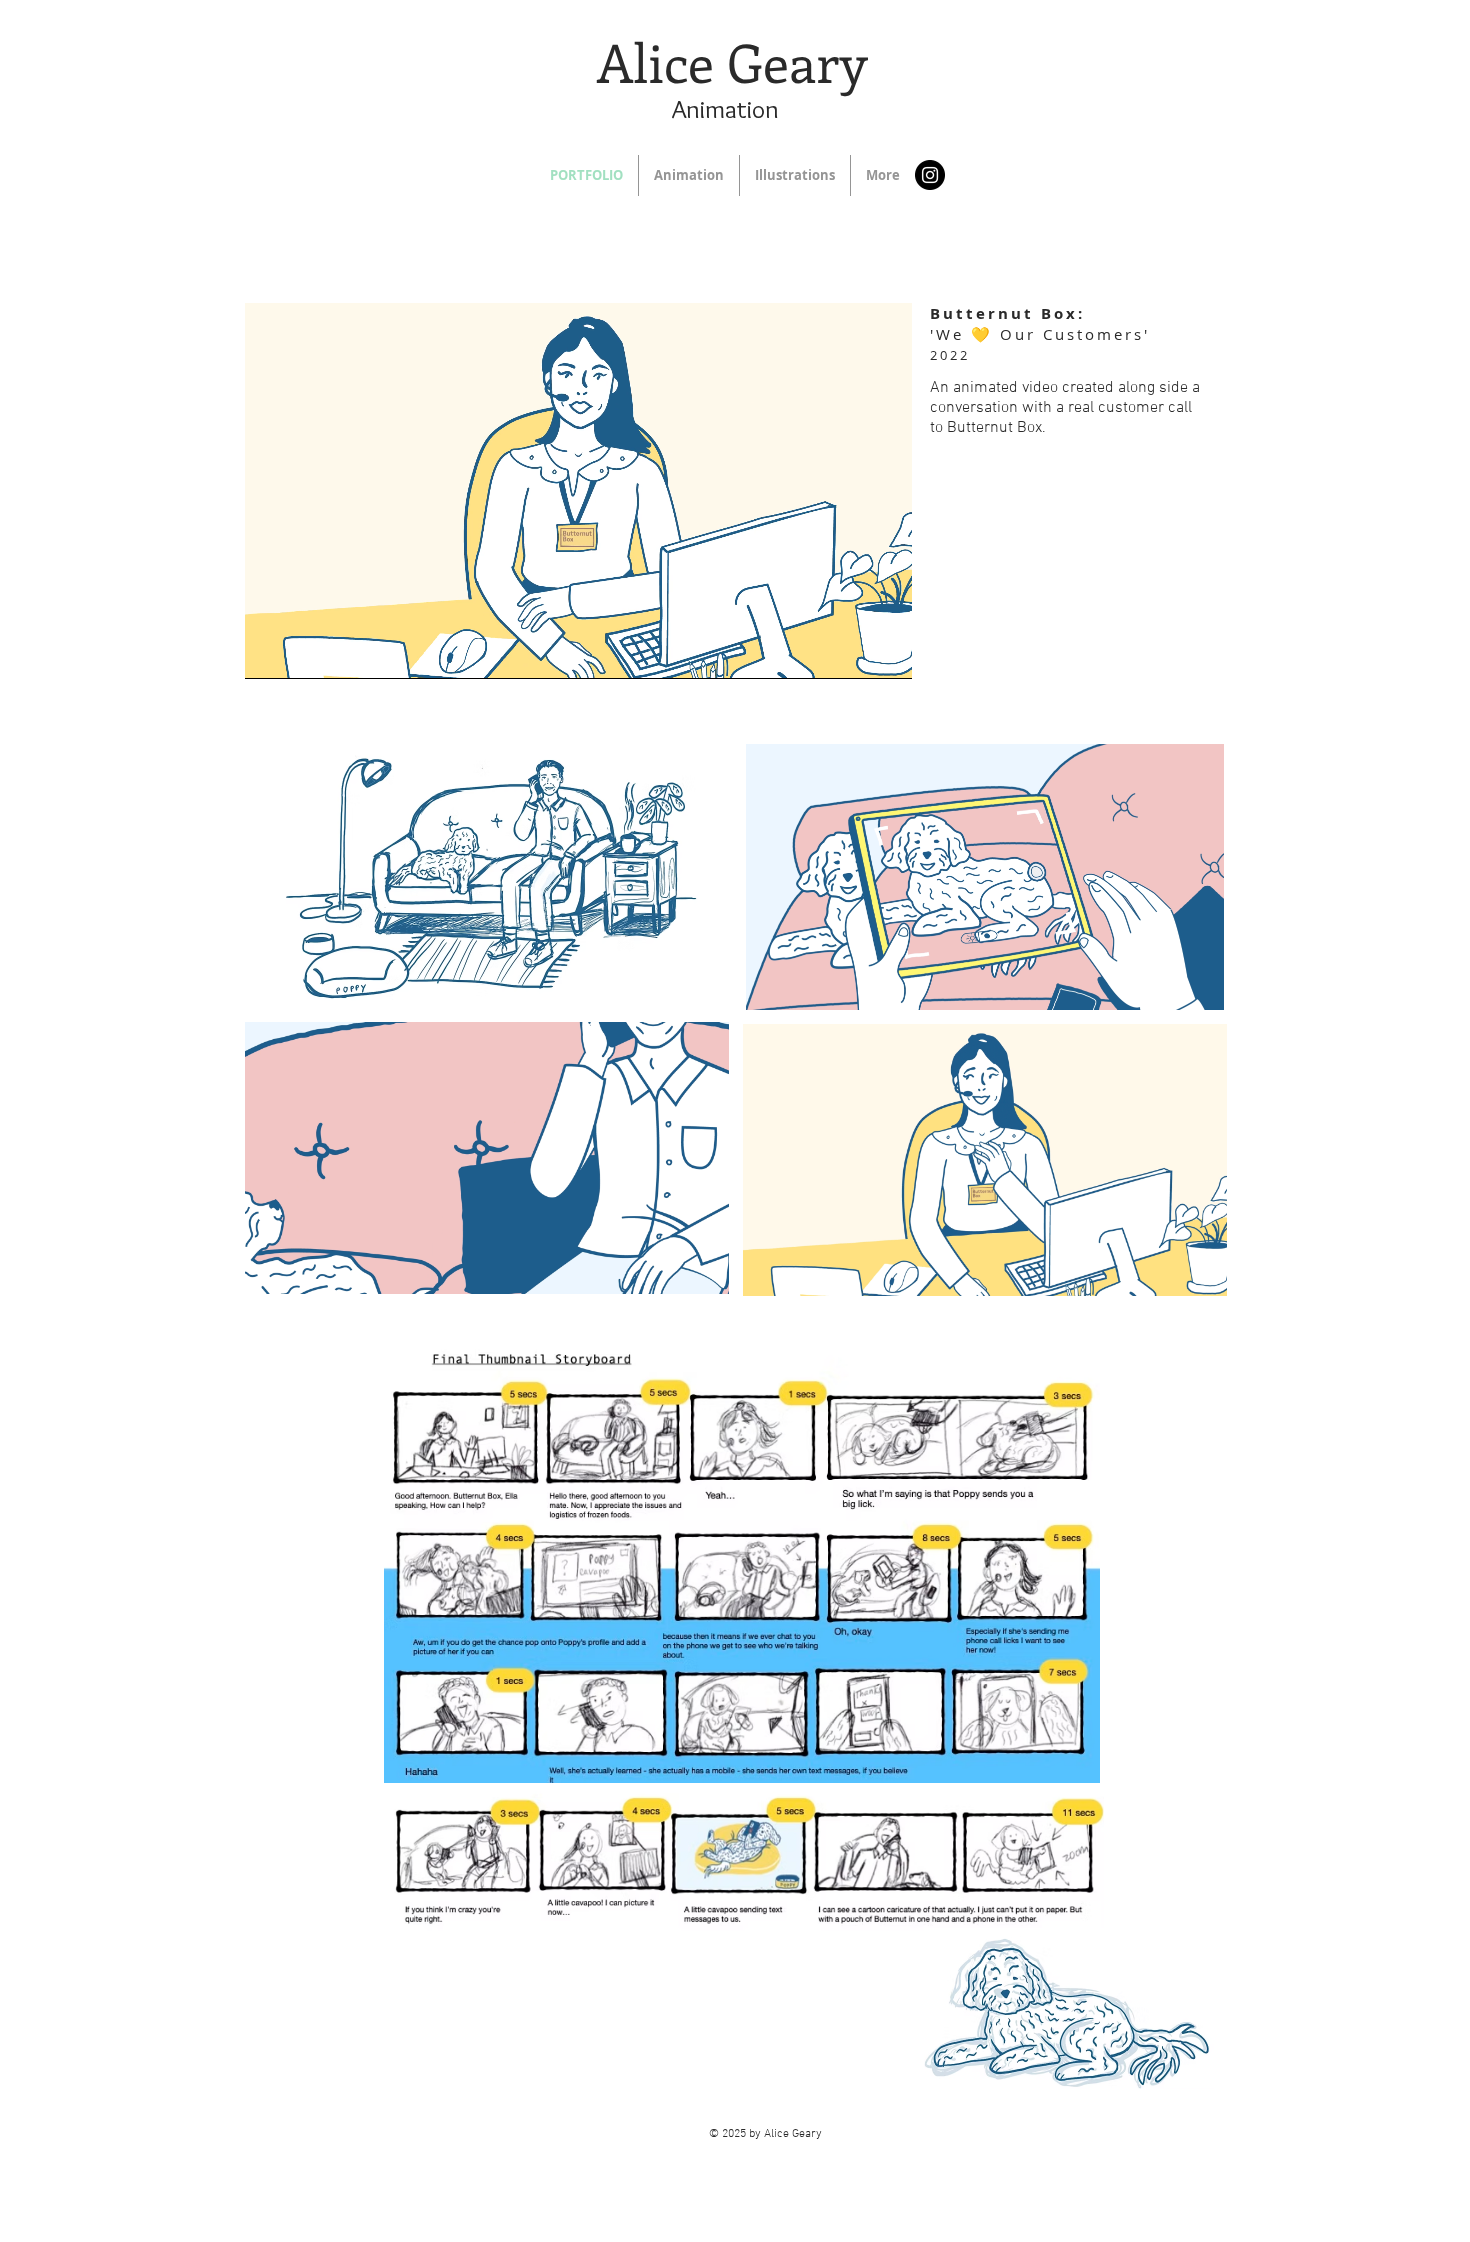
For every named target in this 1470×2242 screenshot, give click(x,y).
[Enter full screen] (885, 652)
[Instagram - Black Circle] (930, 175)
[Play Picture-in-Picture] (851, 652)
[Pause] (271, 652)
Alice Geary (732, 61)
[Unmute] (305, 652)
